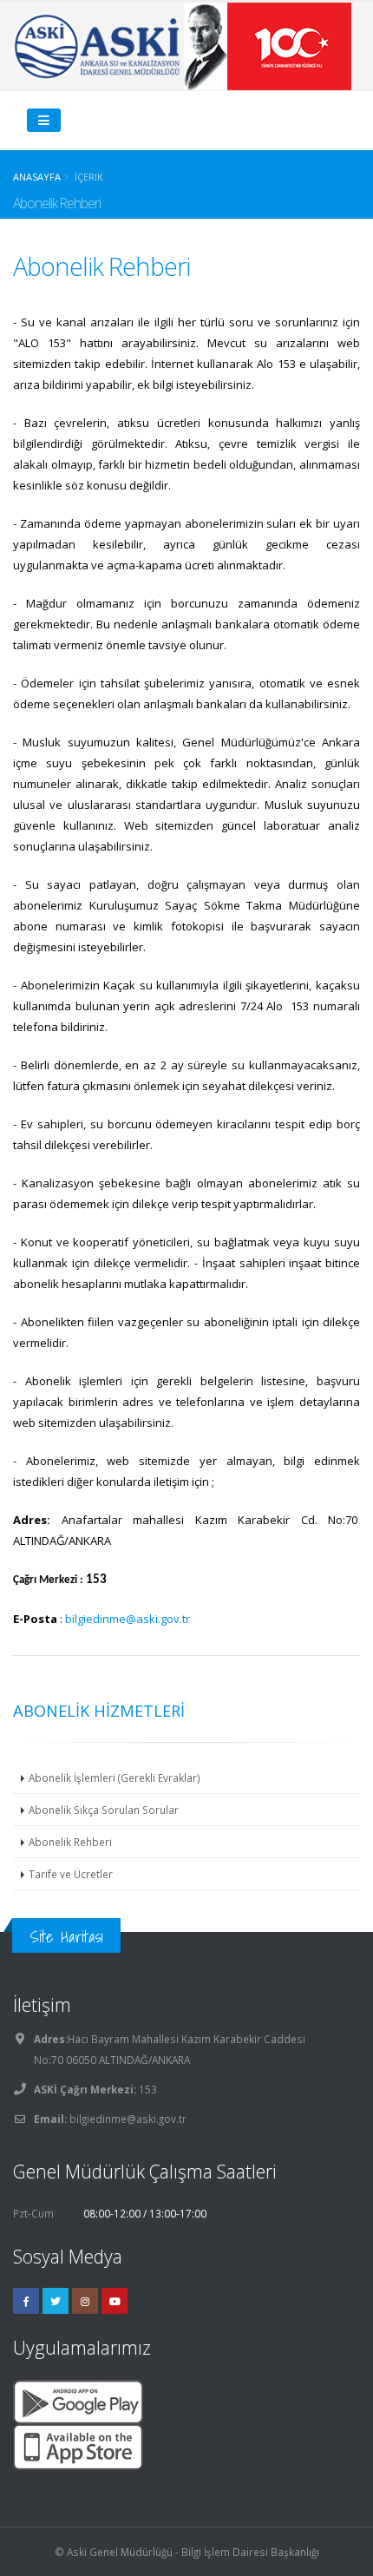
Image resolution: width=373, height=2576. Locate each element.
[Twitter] (56, 2301)
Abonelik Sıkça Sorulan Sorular (104, 1810)
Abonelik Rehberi (70, 1842)
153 (147, 2089)
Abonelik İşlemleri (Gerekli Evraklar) (115, 1778)
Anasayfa (37, 177)
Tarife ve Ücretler (71, 1874)
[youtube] (115, 2301)
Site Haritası (66, 1936)
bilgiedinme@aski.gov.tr (128, 1619)
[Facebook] (26, 2301)
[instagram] (85, 2301)
